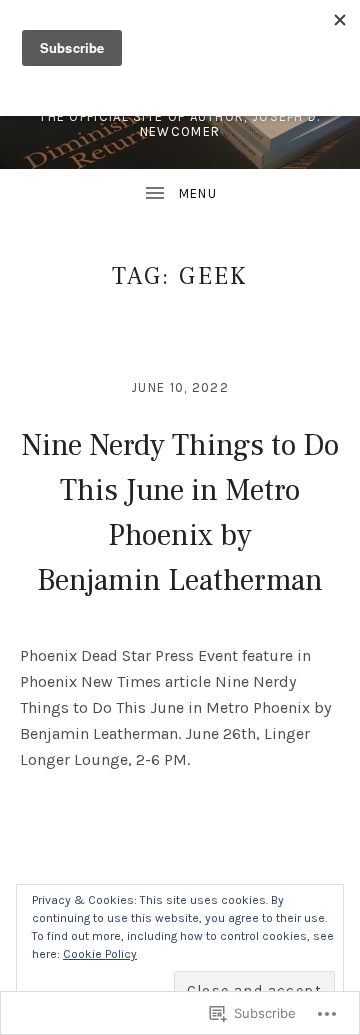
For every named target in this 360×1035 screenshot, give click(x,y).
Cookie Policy (100, 954)
